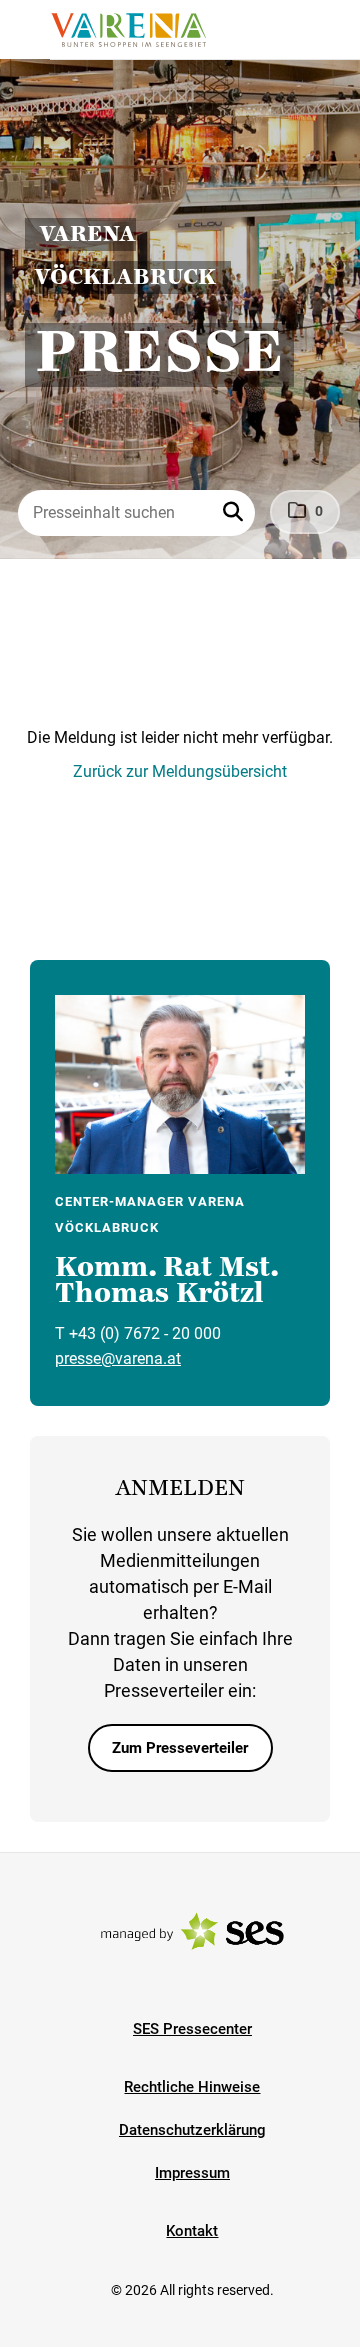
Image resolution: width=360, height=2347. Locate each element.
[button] (235, 513)
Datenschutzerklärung (192, 2130)
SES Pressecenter (192, 2029)
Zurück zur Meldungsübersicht (180, 771)
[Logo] (128, 30)
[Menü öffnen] (34, 28)
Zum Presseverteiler (180, 1748)
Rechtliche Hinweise (192, 2087)
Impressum (192, 2173)
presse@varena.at (118, 1358)
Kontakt (192, 2231)
